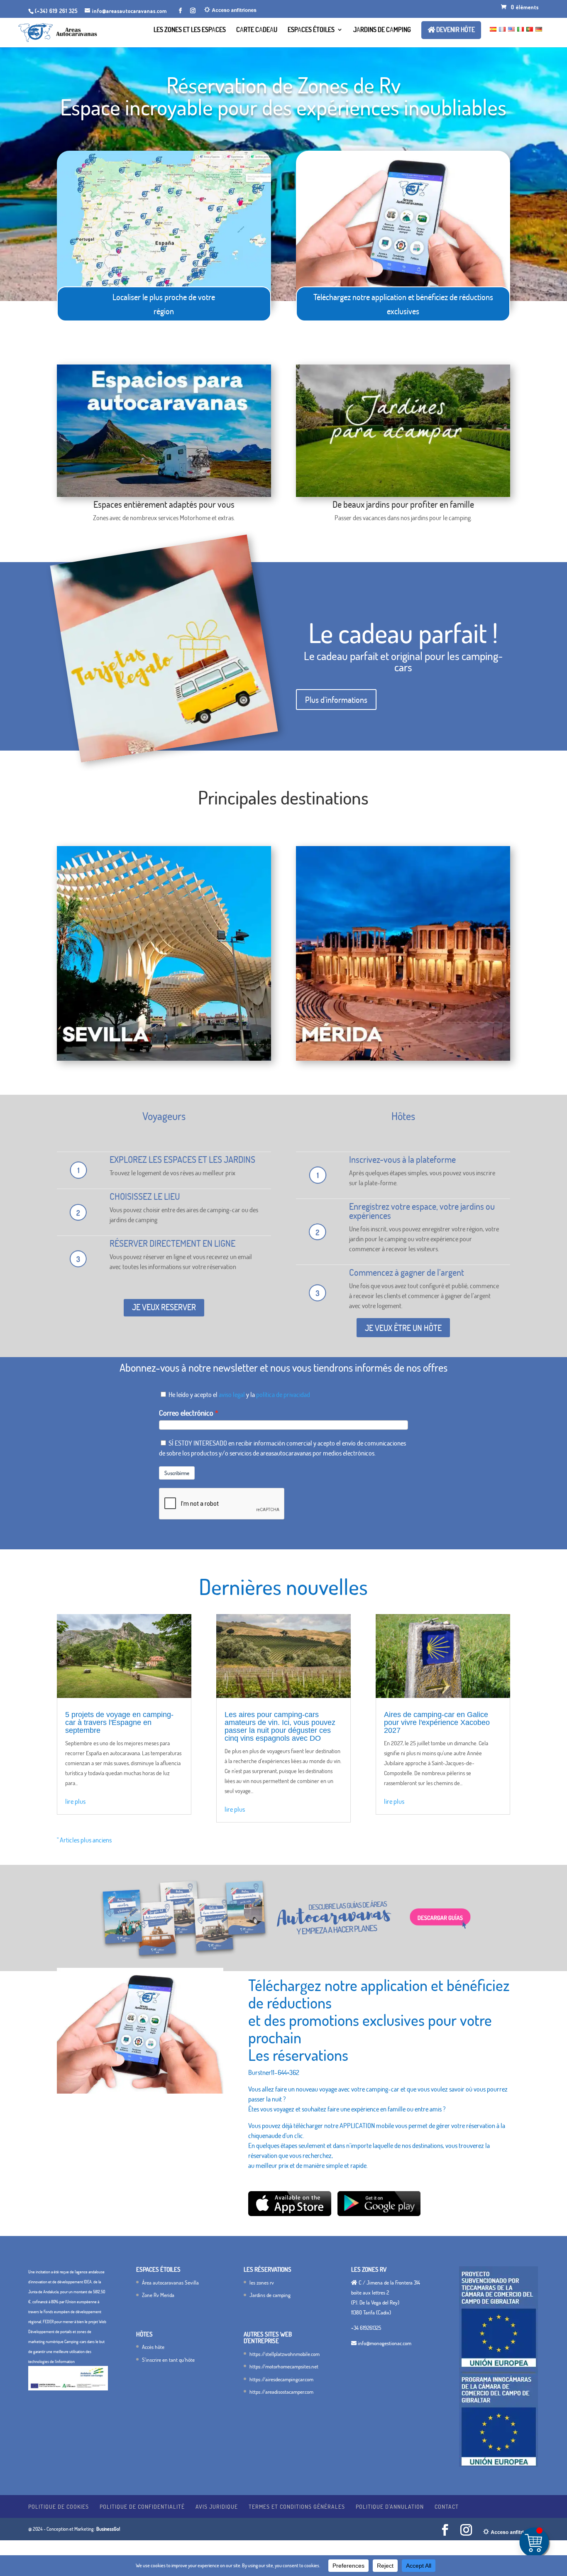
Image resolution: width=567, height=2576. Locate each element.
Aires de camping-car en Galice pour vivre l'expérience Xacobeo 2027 (437, 1722)
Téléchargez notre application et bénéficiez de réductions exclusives (403, 304)
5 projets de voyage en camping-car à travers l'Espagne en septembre (119, 1722)
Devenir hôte (455, 30)
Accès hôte (153, 2347)
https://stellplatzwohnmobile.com (285, 2354)
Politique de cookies (59, 2506)
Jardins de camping (382, 30)
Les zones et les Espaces (190, 30)
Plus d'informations (336, 700)
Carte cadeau (257, 30)
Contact (447, 2506)
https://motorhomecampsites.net (284, 2366)
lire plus (75, 1801)
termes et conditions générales (297, 2506)
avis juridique (217, 2506)
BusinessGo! (108, 2529)
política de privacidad (283, 1394)
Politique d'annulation (390, 2506)
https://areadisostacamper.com (281, 2392)
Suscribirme (177, 1473)
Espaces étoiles (311, 30)
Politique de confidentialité (142, 2506)
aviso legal (232, 1394)
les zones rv (262, 2282)
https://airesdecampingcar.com (281, 2379)
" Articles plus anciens (84, 1840)
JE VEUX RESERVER (164, 1307)
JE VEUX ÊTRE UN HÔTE (403, 1328)
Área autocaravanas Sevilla (170, 2282)
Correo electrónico (186, 1413)
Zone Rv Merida (158, 2295)
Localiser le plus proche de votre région (164, 304)
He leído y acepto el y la (239, 1394)
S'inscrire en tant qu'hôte (168, 2360)
